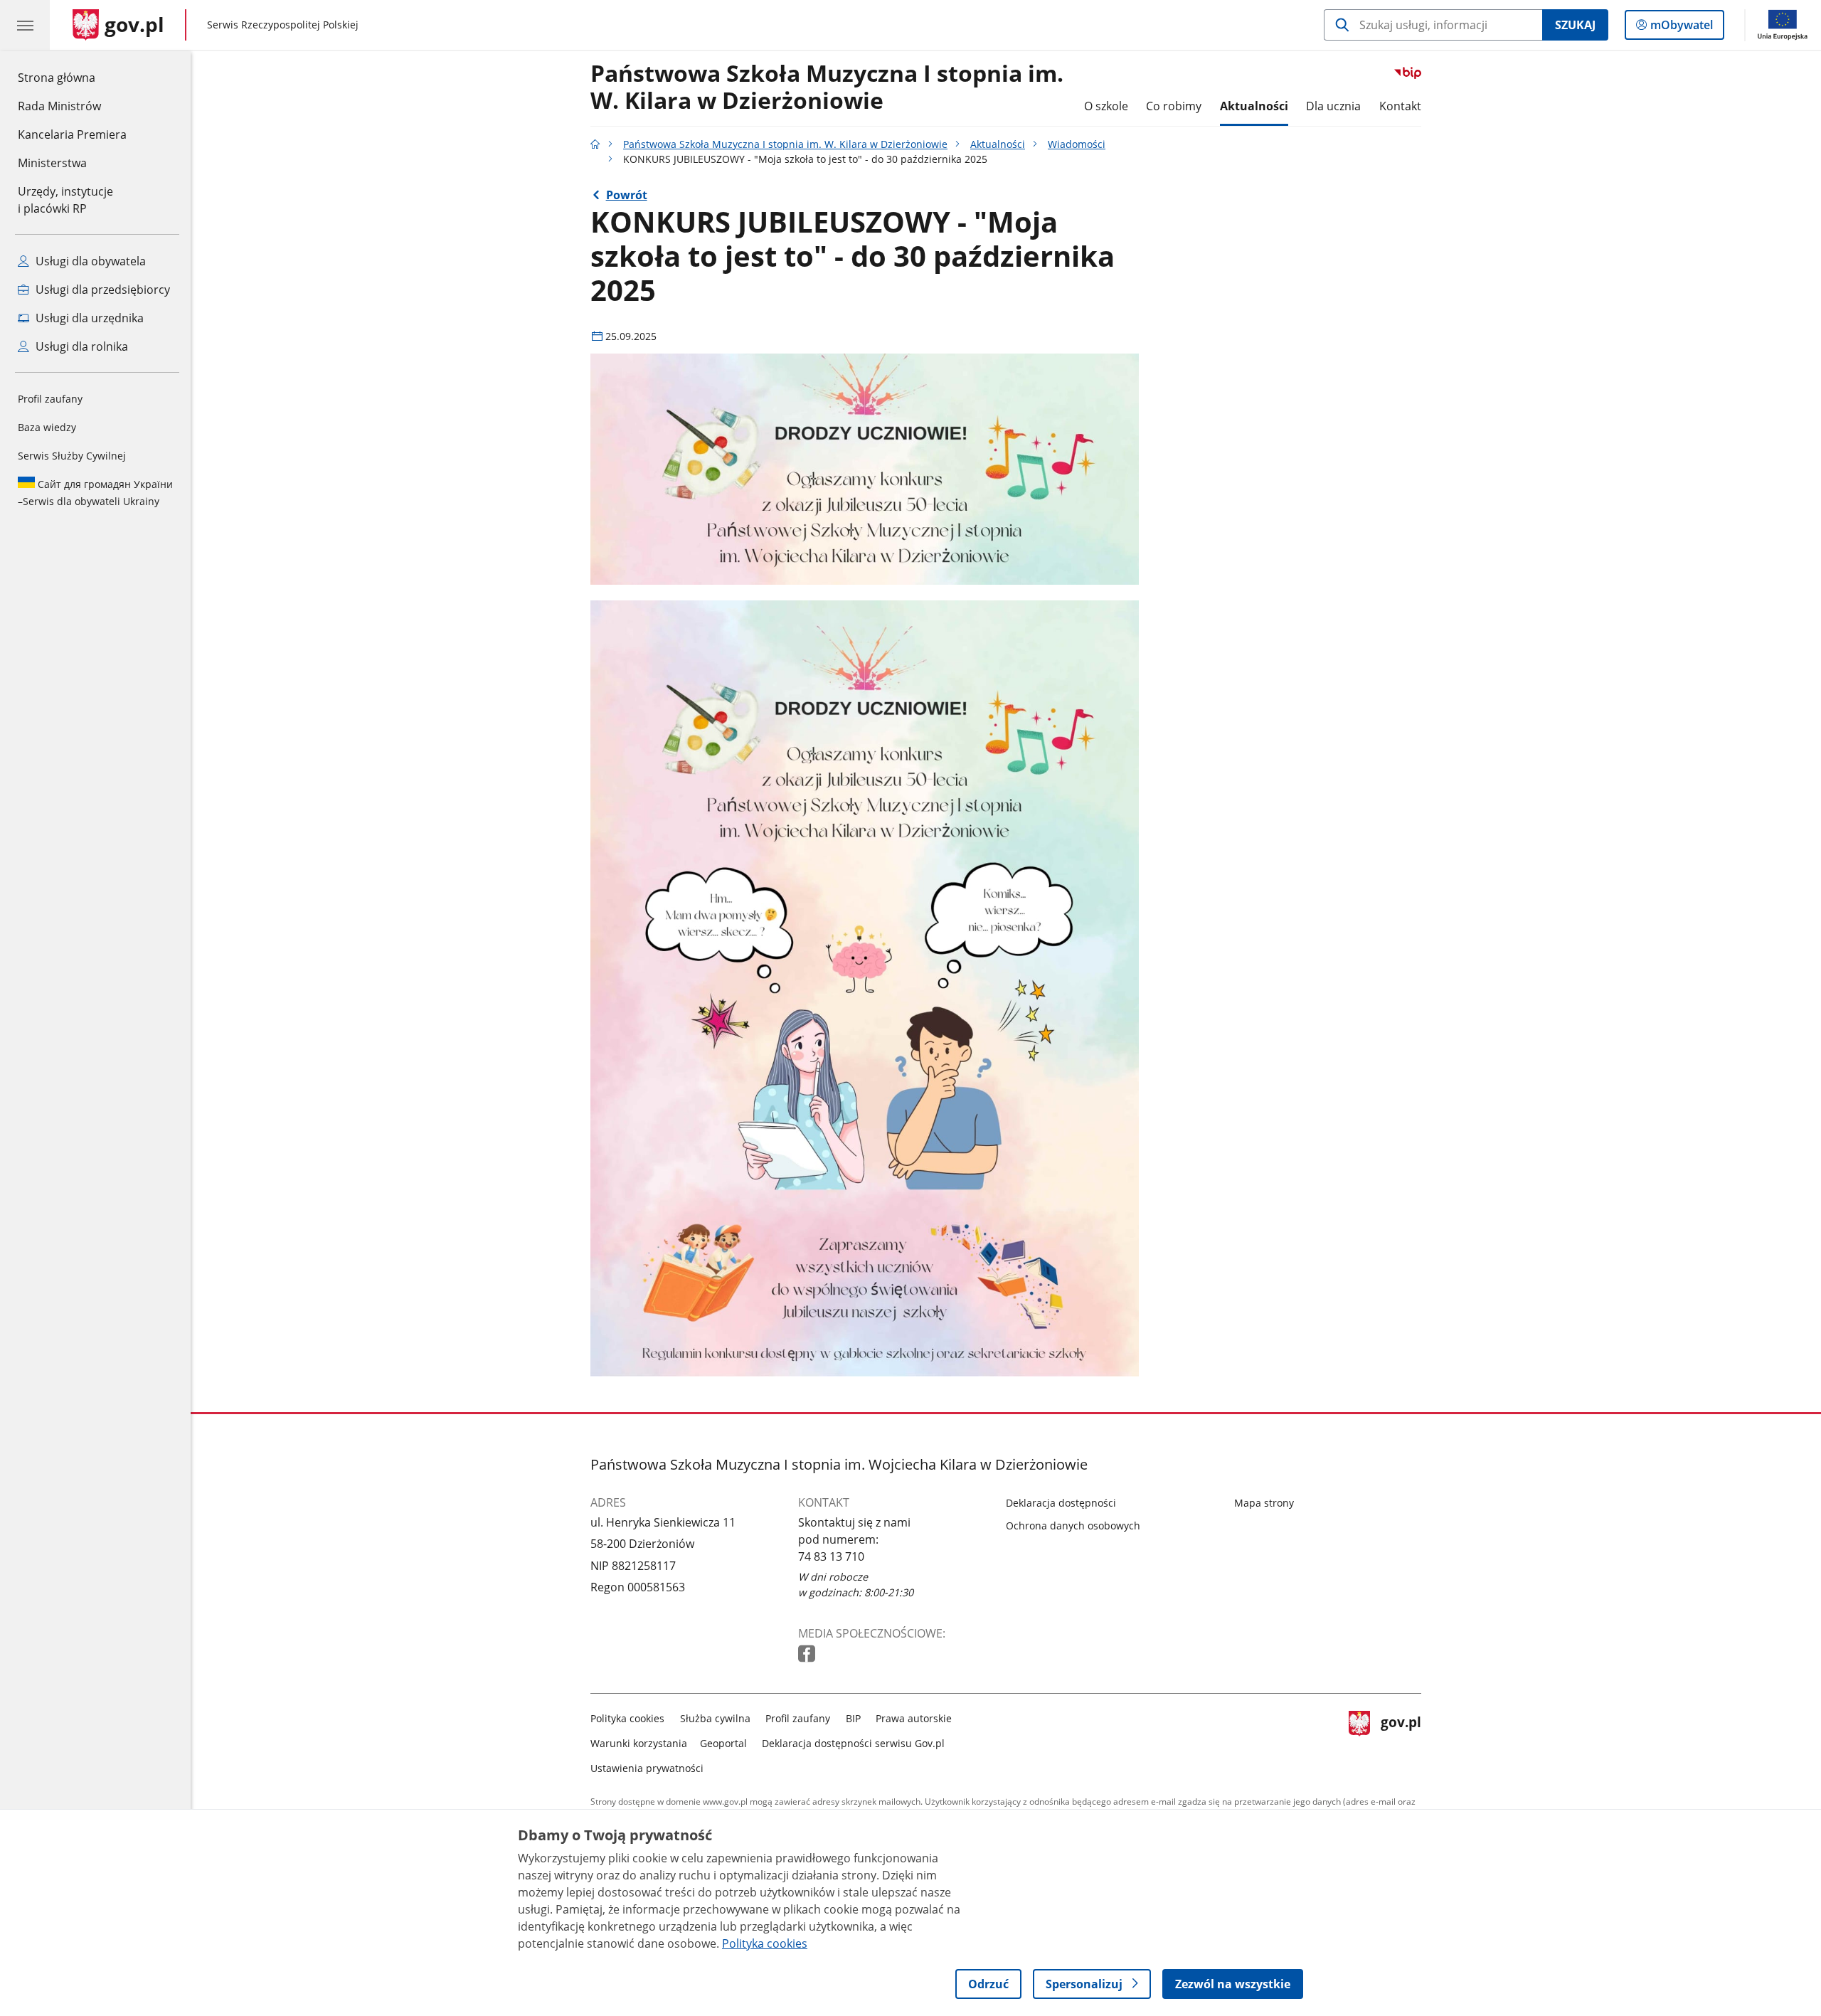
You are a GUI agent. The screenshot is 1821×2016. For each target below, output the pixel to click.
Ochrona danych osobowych (1073, 1526)
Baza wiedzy (47, 427)
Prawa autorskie (914, 1718)
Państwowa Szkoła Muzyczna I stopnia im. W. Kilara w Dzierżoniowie (827, 87)
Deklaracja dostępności (1061, 1503)
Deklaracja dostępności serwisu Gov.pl (853, 1743)
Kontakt (1400, 106)
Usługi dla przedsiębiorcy (101, 290)
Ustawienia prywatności (647, 1768)
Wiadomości (1077, 144)
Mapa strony (1264, 1503)
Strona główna (72, 77)
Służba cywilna (715, 1718)
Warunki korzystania (639, 1743)
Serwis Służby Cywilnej (72, 456)
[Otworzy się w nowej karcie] (808, 1654)
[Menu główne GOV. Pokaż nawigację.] (25, 25)
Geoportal (723, 1743)
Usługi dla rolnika (80, 346)
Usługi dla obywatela (89, 261)
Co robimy (1174, 106)
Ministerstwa (52, 163)
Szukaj (1575, 25)
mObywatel (1681, 28)
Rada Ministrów (59, 106)
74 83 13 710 (831, 1556)
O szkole (1106, 106)
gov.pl (1401, 1740)
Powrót (627, 195)
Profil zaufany (50, 399)
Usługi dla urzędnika (88, 318)
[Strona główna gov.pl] (595, 144)
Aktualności (1254, 106)
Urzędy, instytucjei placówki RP (65, 200)
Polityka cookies (627, 1718)
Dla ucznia (1333, 106)
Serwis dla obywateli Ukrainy (95, 493)
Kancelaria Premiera (72, 134)
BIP (853, 1718)
